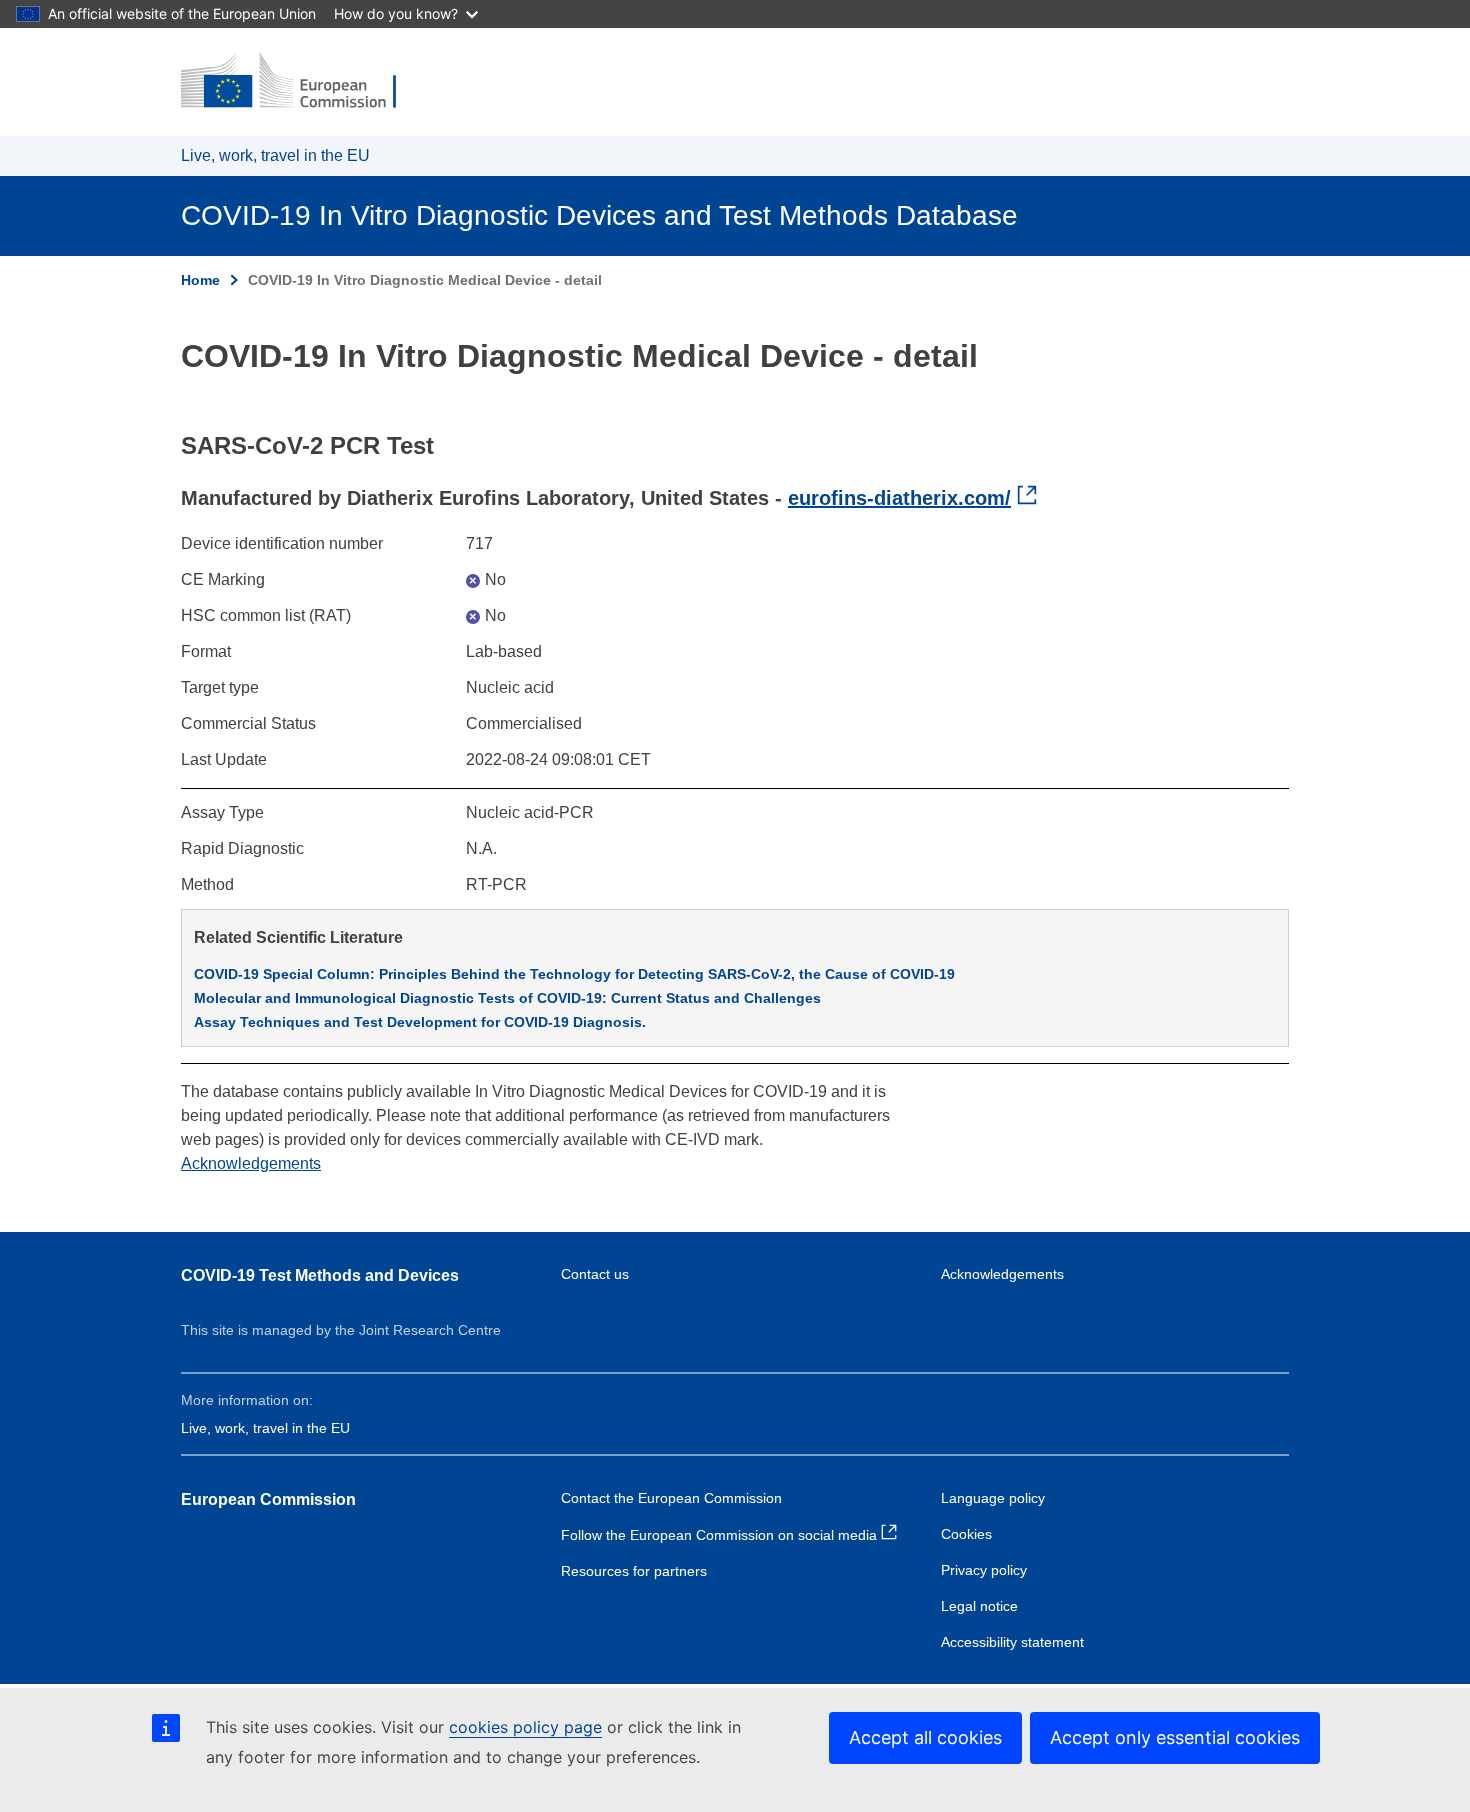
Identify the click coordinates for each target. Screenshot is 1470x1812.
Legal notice (979, 1606)
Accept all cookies (925, 1737)
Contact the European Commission (671, 1498)
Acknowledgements (251, 1163)
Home (200, 280)
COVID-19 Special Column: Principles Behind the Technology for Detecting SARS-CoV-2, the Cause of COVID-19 (574, 974)
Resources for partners (634, 1571)
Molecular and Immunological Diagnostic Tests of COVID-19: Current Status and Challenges (507, 998)
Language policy (993, 1498)
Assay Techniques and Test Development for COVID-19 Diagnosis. (420, 1022)
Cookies (966, 1534)
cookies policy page (525, 1727)
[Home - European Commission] (302, 82)
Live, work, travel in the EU (275, 155)
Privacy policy (984, 1570)
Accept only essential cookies (1175, 1737)
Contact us (595, 1274)
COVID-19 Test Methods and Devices (320, 1275)
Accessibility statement (1012, 1642)
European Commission (268, 1499)
